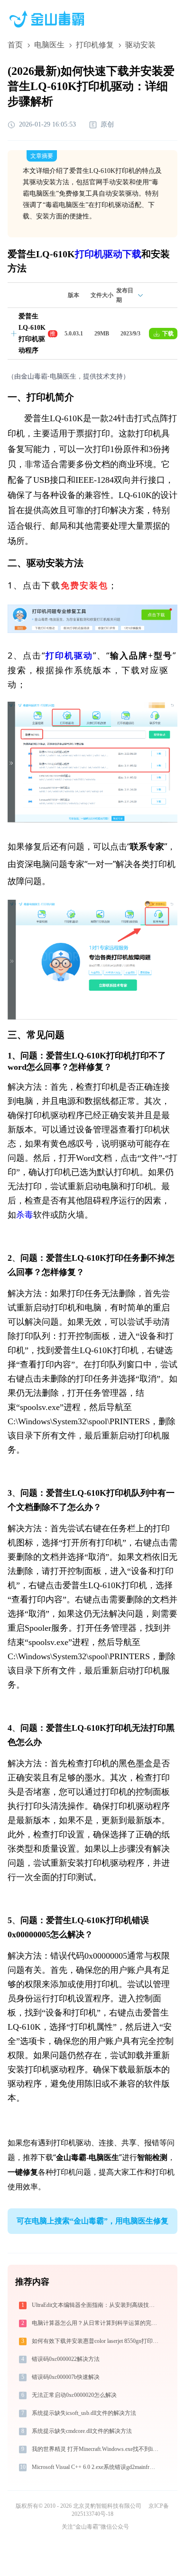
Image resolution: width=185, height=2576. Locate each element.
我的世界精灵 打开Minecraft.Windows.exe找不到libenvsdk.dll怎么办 (96, 2449)
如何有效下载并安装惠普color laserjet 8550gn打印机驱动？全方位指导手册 (96, 2341)
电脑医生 (49, 45)
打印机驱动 (69, 656)
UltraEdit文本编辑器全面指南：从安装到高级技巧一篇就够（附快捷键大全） (96, 2305)
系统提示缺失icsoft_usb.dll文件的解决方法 (84, 2413)
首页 (15, 45)
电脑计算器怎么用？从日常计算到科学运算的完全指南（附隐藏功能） (96, 2323)
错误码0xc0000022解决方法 (66, 2359)
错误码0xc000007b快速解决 (66, 2377)
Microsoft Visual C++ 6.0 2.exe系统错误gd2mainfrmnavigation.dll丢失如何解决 (96, 2467)
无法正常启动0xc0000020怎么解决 (74, 2395)
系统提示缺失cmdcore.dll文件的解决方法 (82, 2431)
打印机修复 (95, 45)
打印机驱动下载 (108, 254)
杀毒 (25, 1215)
